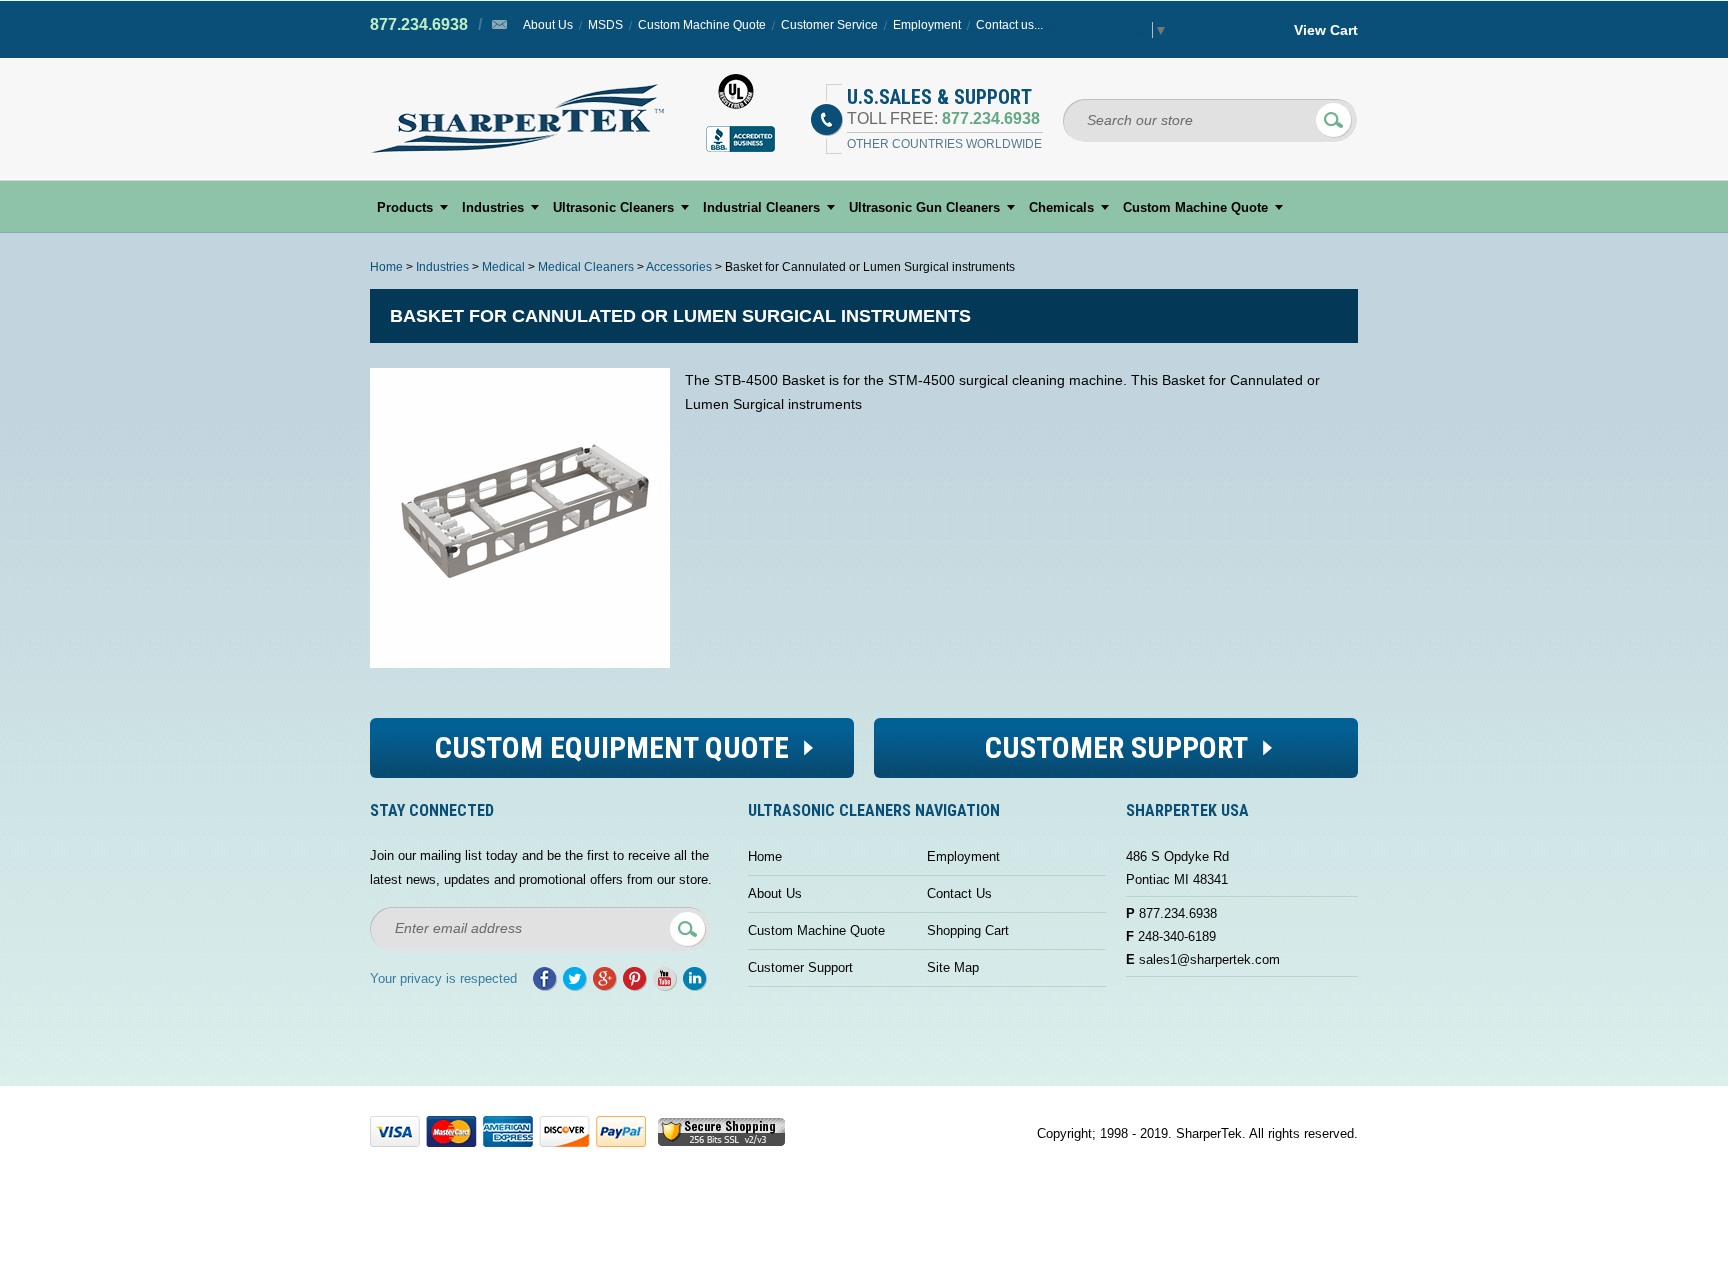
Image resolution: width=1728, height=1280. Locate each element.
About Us (548, 25)
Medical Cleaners (586, 267)
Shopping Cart (968, 930)
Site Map (953, 967)
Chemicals (1061, 207)
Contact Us (959, 893)
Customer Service (829, 25)
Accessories (679, 267)
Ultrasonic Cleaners (613, 207)
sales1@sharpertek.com (1209, 959)
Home (386, 267)
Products (405, 207)
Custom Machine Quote (702, 25)
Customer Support (800, 967)
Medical (503, 267)
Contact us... (1009, 25)
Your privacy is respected (443, 978)
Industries (493, 207)
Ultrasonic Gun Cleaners (924, 207)
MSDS (605, 25)
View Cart (1326, 30)
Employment (927, 25)
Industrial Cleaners (761, 207)
